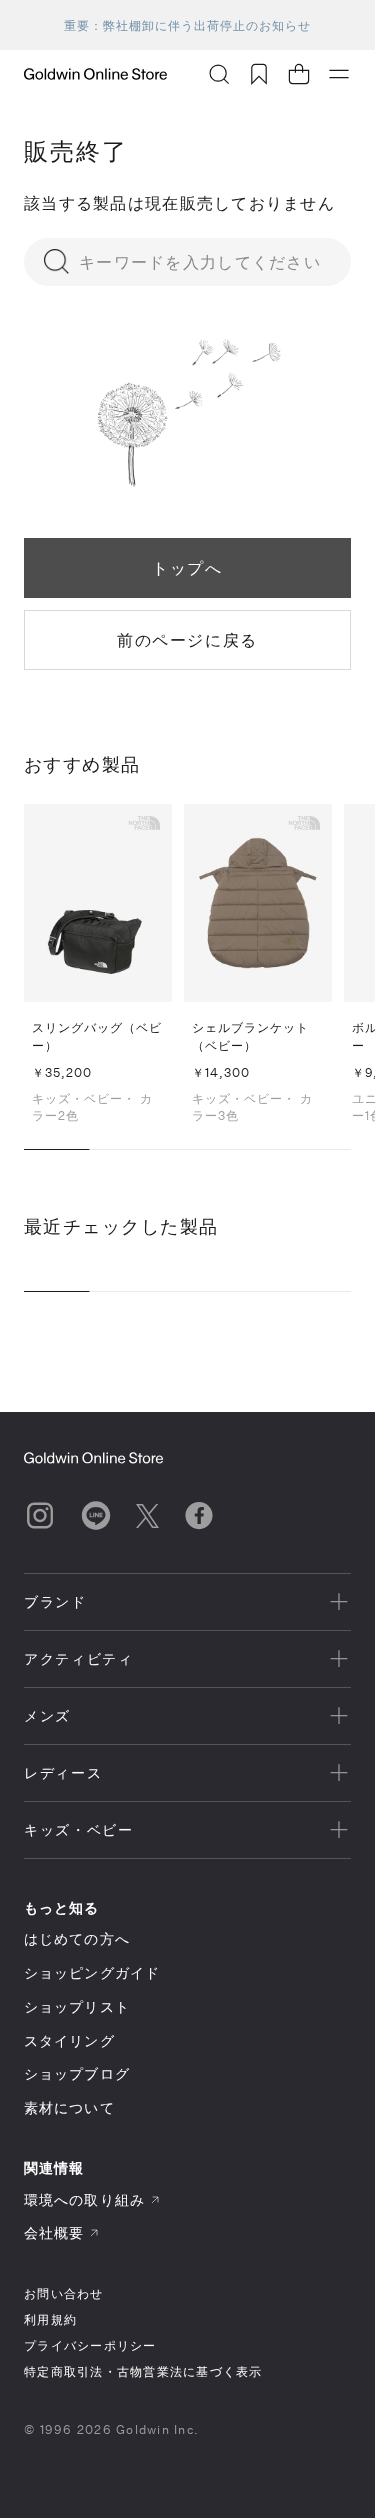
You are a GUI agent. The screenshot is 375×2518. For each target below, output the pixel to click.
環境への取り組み (84, 2199)
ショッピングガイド (92, 1972)
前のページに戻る (187, 639)
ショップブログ (77, 2073)
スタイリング (69, 2040)
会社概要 (54, 2232)
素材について (69, 2107)
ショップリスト (77, 2006)
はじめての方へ (77, 1938)
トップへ (187, 567)
